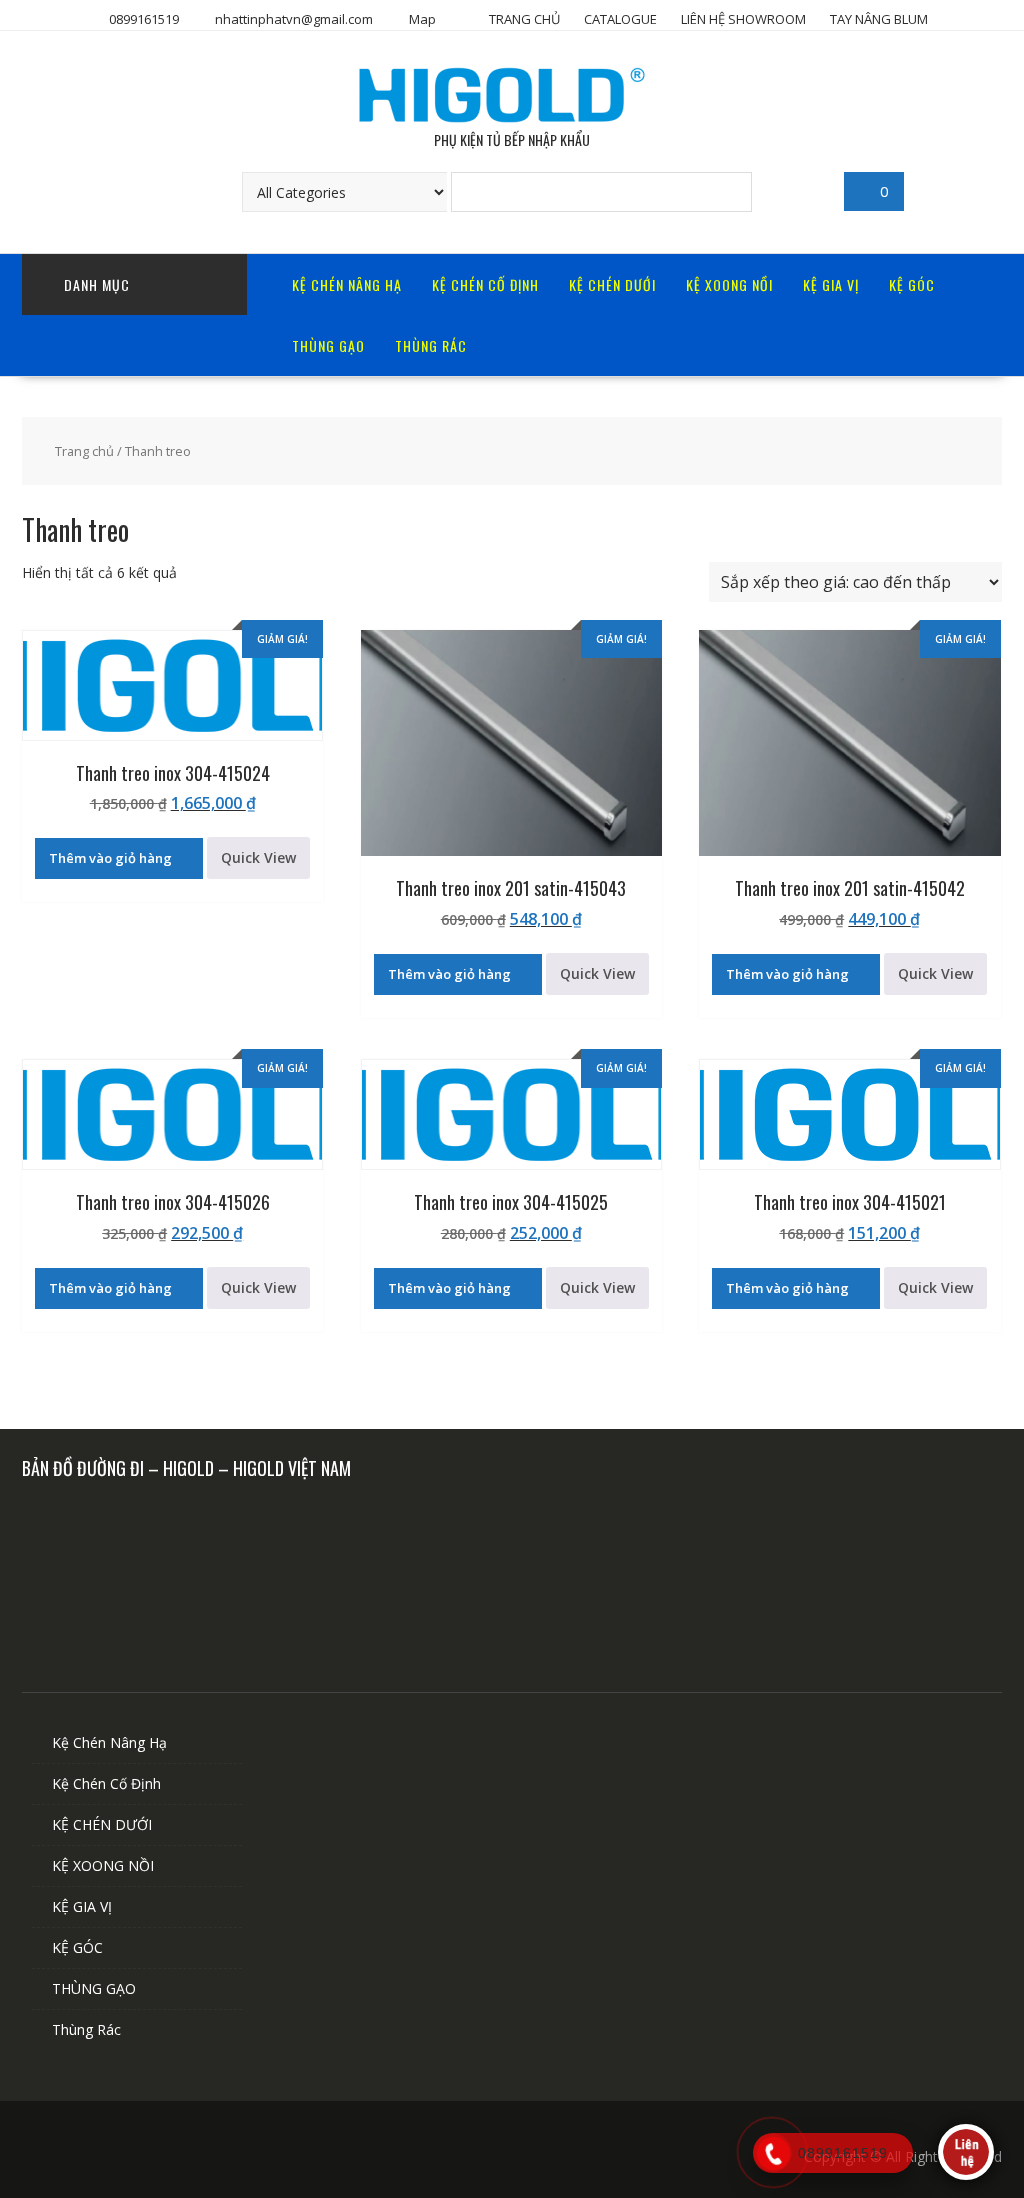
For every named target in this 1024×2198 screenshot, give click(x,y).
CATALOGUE (620, 19)
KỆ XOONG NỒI (729, 284)
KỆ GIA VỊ (831, 284)
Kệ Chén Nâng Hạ (347, 284)
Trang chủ (84, 451)
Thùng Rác (431, 345)
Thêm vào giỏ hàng (110, 858)
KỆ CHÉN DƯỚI (612, 284)
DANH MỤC (97, 284)
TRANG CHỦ (524, 19)
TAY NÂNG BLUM (879, 19)
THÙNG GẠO (328, 345)
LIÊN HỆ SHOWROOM (743, 19)
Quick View (258, 857)
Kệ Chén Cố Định (485, 284)
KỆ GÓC (912, 284)
